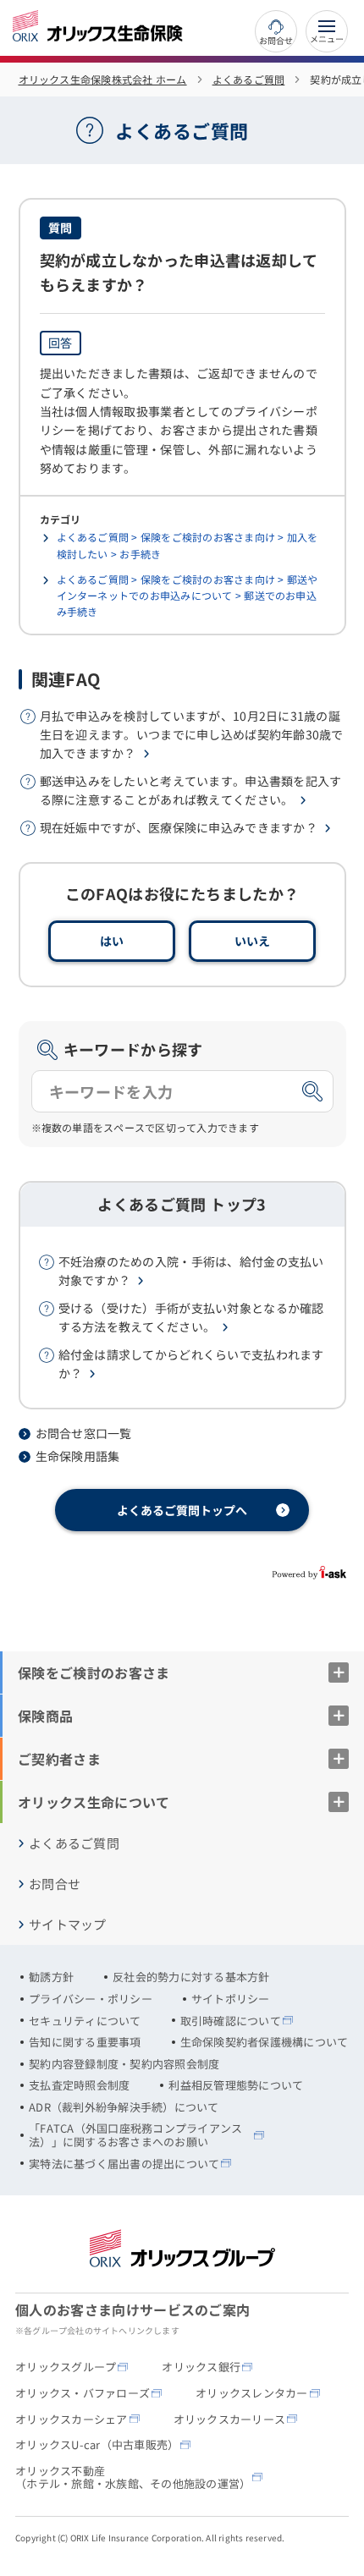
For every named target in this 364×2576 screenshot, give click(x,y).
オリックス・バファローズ (83, 2393)
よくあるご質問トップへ (182, 1510)
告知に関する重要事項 (85, 2042)
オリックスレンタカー (252, 2393)
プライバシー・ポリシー (91, 1999)
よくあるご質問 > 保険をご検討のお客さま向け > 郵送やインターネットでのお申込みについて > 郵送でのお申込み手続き (188, 595)
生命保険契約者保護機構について (265, 2042)
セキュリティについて (85, 2021)
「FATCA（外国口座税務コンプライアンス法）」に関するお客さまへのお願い (135, 2135)
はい (112, 941)
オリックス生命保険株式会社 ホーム (103, 79)
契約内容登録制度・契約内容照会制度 (124, 2064)
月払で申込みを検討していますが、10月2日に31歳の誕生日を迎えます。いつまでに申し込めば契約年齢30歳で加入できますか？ (192, 735)
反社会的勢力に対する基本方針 (191, 1977)
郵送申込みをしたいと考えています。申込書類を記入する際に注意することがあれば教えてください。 (191, 790)
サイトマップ (68, 1925)
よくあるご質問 (249, 79)
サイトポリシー (231, 1999)
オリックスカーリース (230, 2419)
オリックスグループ (66, 2367)
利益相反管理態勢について (236, 2085)
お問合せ (276, 39)
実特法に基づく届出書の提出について (124, 2164)
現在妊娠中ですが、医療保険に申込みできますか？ (179, 827)
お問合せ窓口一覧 (84, 1434)
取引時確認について (231, 2021)
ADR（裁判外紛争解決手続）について (124, 2107)
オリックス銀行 (201, 2367)
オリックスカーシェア (72, 2419)
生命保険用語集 (78, 1456)
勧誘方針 (51, 1977)
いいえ (253, 941)
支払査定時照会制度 (79, 2085)
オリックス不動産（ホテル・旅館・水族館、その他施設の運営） (133, 2477)
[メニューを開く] (327, 31)
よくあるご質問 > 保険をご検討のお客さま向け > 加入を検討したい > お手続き (188, 545)
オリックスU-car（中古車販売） (97, 2445)
